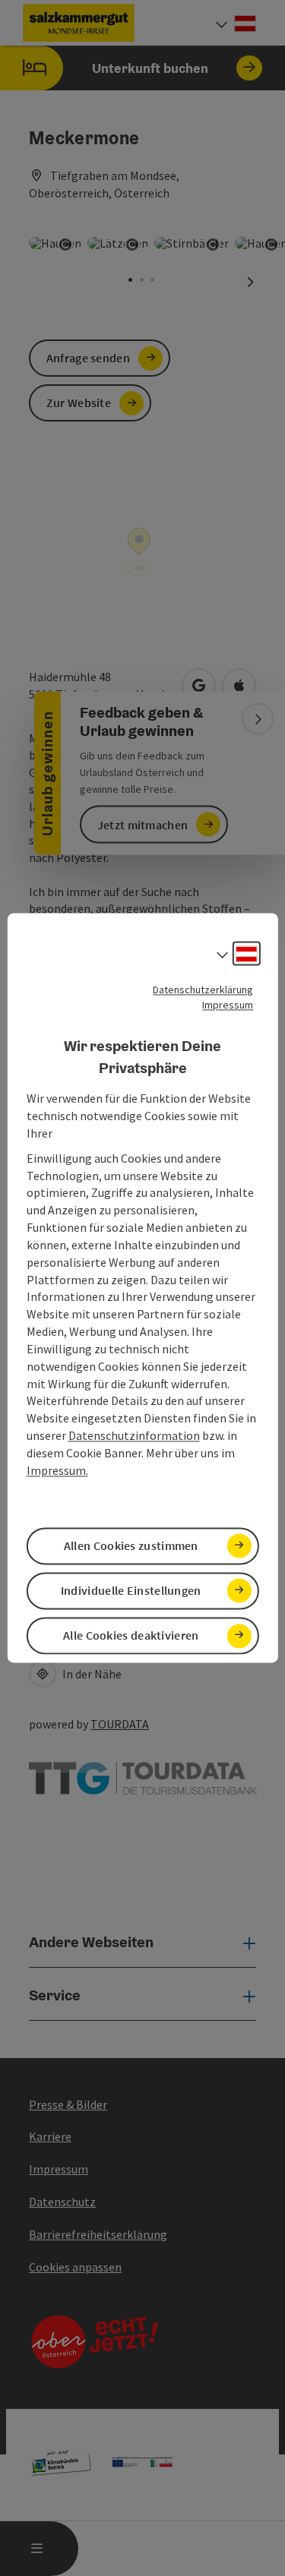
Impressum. (57, 1470)
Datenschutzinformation (134, 1436)
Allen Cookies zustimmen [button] (131, 1545)
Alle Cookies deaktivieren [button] (131, 1636)
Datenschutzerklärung (203, 990)
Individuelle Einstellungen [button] (131, 1590)
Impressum (228, 1005)
